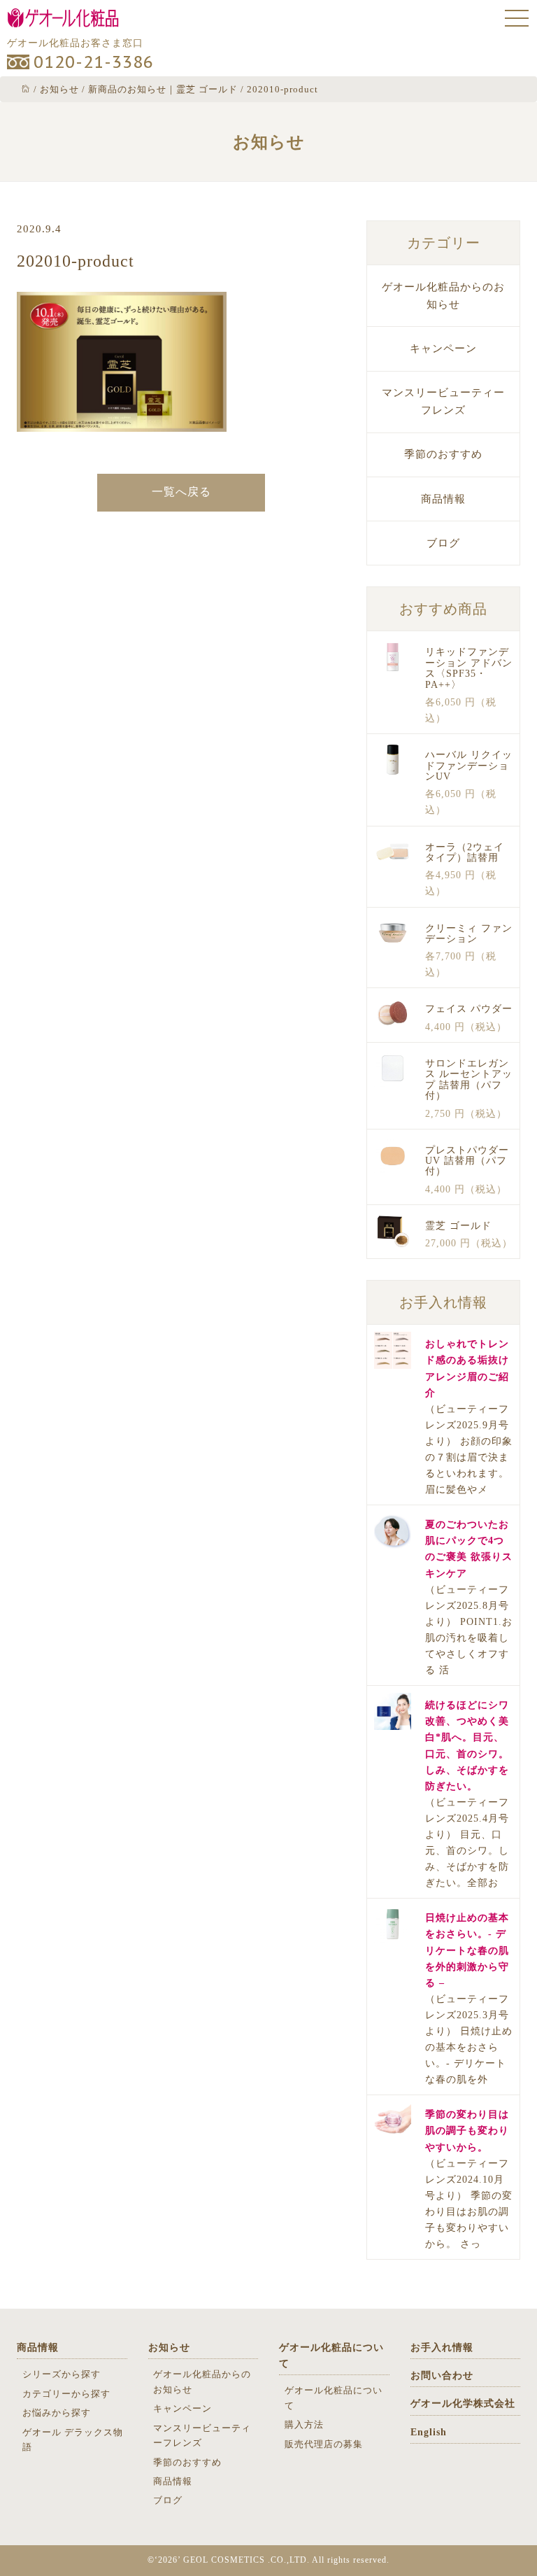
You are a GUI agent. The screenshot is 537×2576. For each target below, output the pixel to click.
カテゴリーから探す (66, 2394)
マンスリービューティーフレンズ (443, 401)
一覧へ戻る (181, 492)
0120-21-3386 (94, 62)
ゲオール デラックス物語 (73, 2440)
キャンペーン (443, 349)
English (429, 2432)
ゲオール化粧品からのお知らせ (443, 296)
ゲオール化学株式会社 (463, 2403)
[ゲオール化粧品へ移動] (26, 89)
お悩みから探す (57, 2413)
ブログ (443, 543)
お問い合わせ (442, 2376)
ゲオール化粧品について (331, 2356)
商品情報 (443, 499)
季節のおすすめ (443, 454)
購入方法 (304, 2424)
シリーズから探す (62, 2374)
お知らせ (169, 2348)
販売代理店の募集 (324, 2444)
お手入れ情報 (442, 2348)
